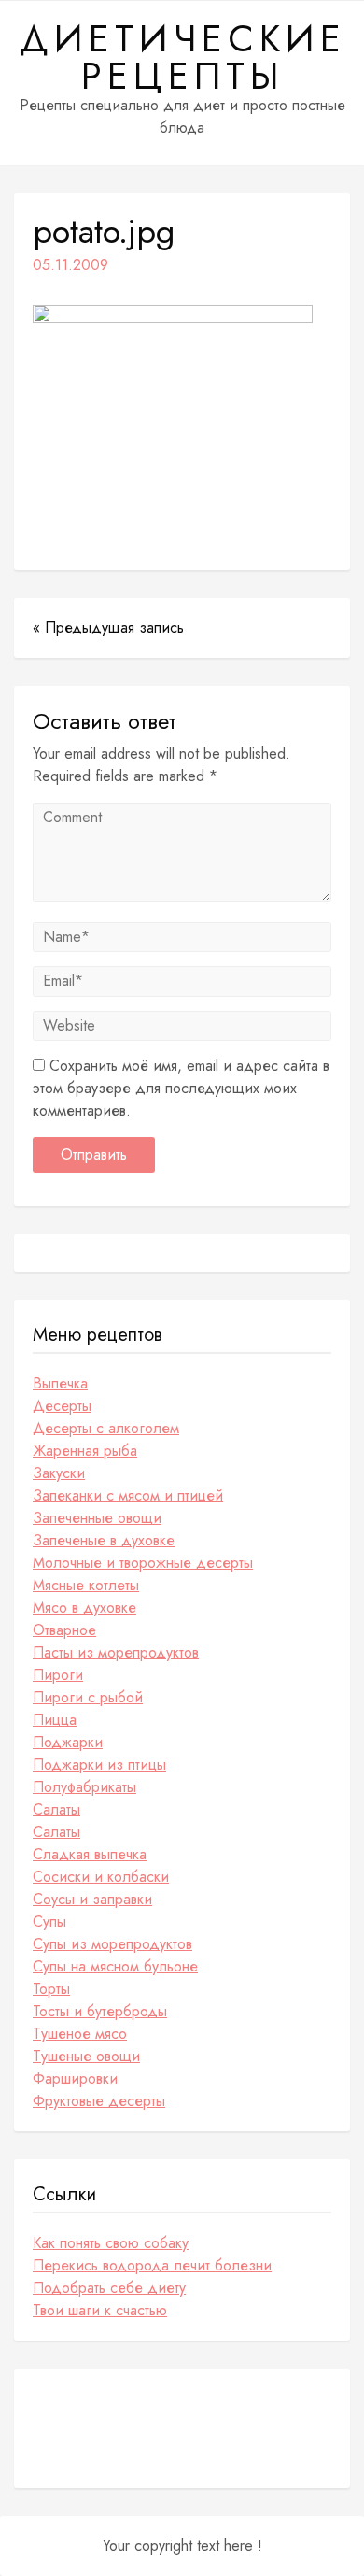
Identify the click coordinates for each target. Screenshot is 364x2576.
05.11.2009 (70, 265)
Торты (51, 1989)
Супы (49, 1921)
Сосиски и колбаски (101, 1877)
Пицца (55, 1720)
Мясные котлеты (86, 1585)
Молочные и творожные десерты (143, 1563)
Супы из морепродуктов (112, 1944)
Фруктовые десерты (99, 2101)
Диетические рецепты (182, 57)
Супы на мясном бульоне (115, 1966)
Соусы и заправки (92, 1899)
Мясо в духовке (84, 1608)
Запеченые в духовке (104, 1540)
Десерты (62, 1406)
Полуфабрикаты (84, 1787)
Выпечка (60, 1383)
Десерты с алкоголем (106, 1428)
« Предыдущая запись (108, 627)
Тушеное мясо (80, 2034)
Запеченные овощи (97, 1518)
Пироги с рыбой (88, 1697)
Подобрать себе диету (109, 2288)
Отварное (64, 1630)
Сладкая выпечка (90, 1854)
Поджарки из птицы (99, 1765)
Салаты (56, 1809)
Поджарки (68, 1742)
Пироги (58, 1675)
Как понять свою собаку (111, 2243)
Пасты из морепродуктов (116, 1652)
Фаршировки (75, 2078)
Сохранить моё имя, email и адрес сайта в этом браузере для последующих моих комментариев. (181, 1088)
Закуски (59, 1473)
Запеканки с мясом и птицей (128, 1495)
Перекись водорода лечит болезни (152, 2265)
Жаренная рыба (85, 1451)
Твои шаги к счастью (100, 2310)
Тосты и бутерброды (100, 2011)
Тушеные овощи (86, 2056)
